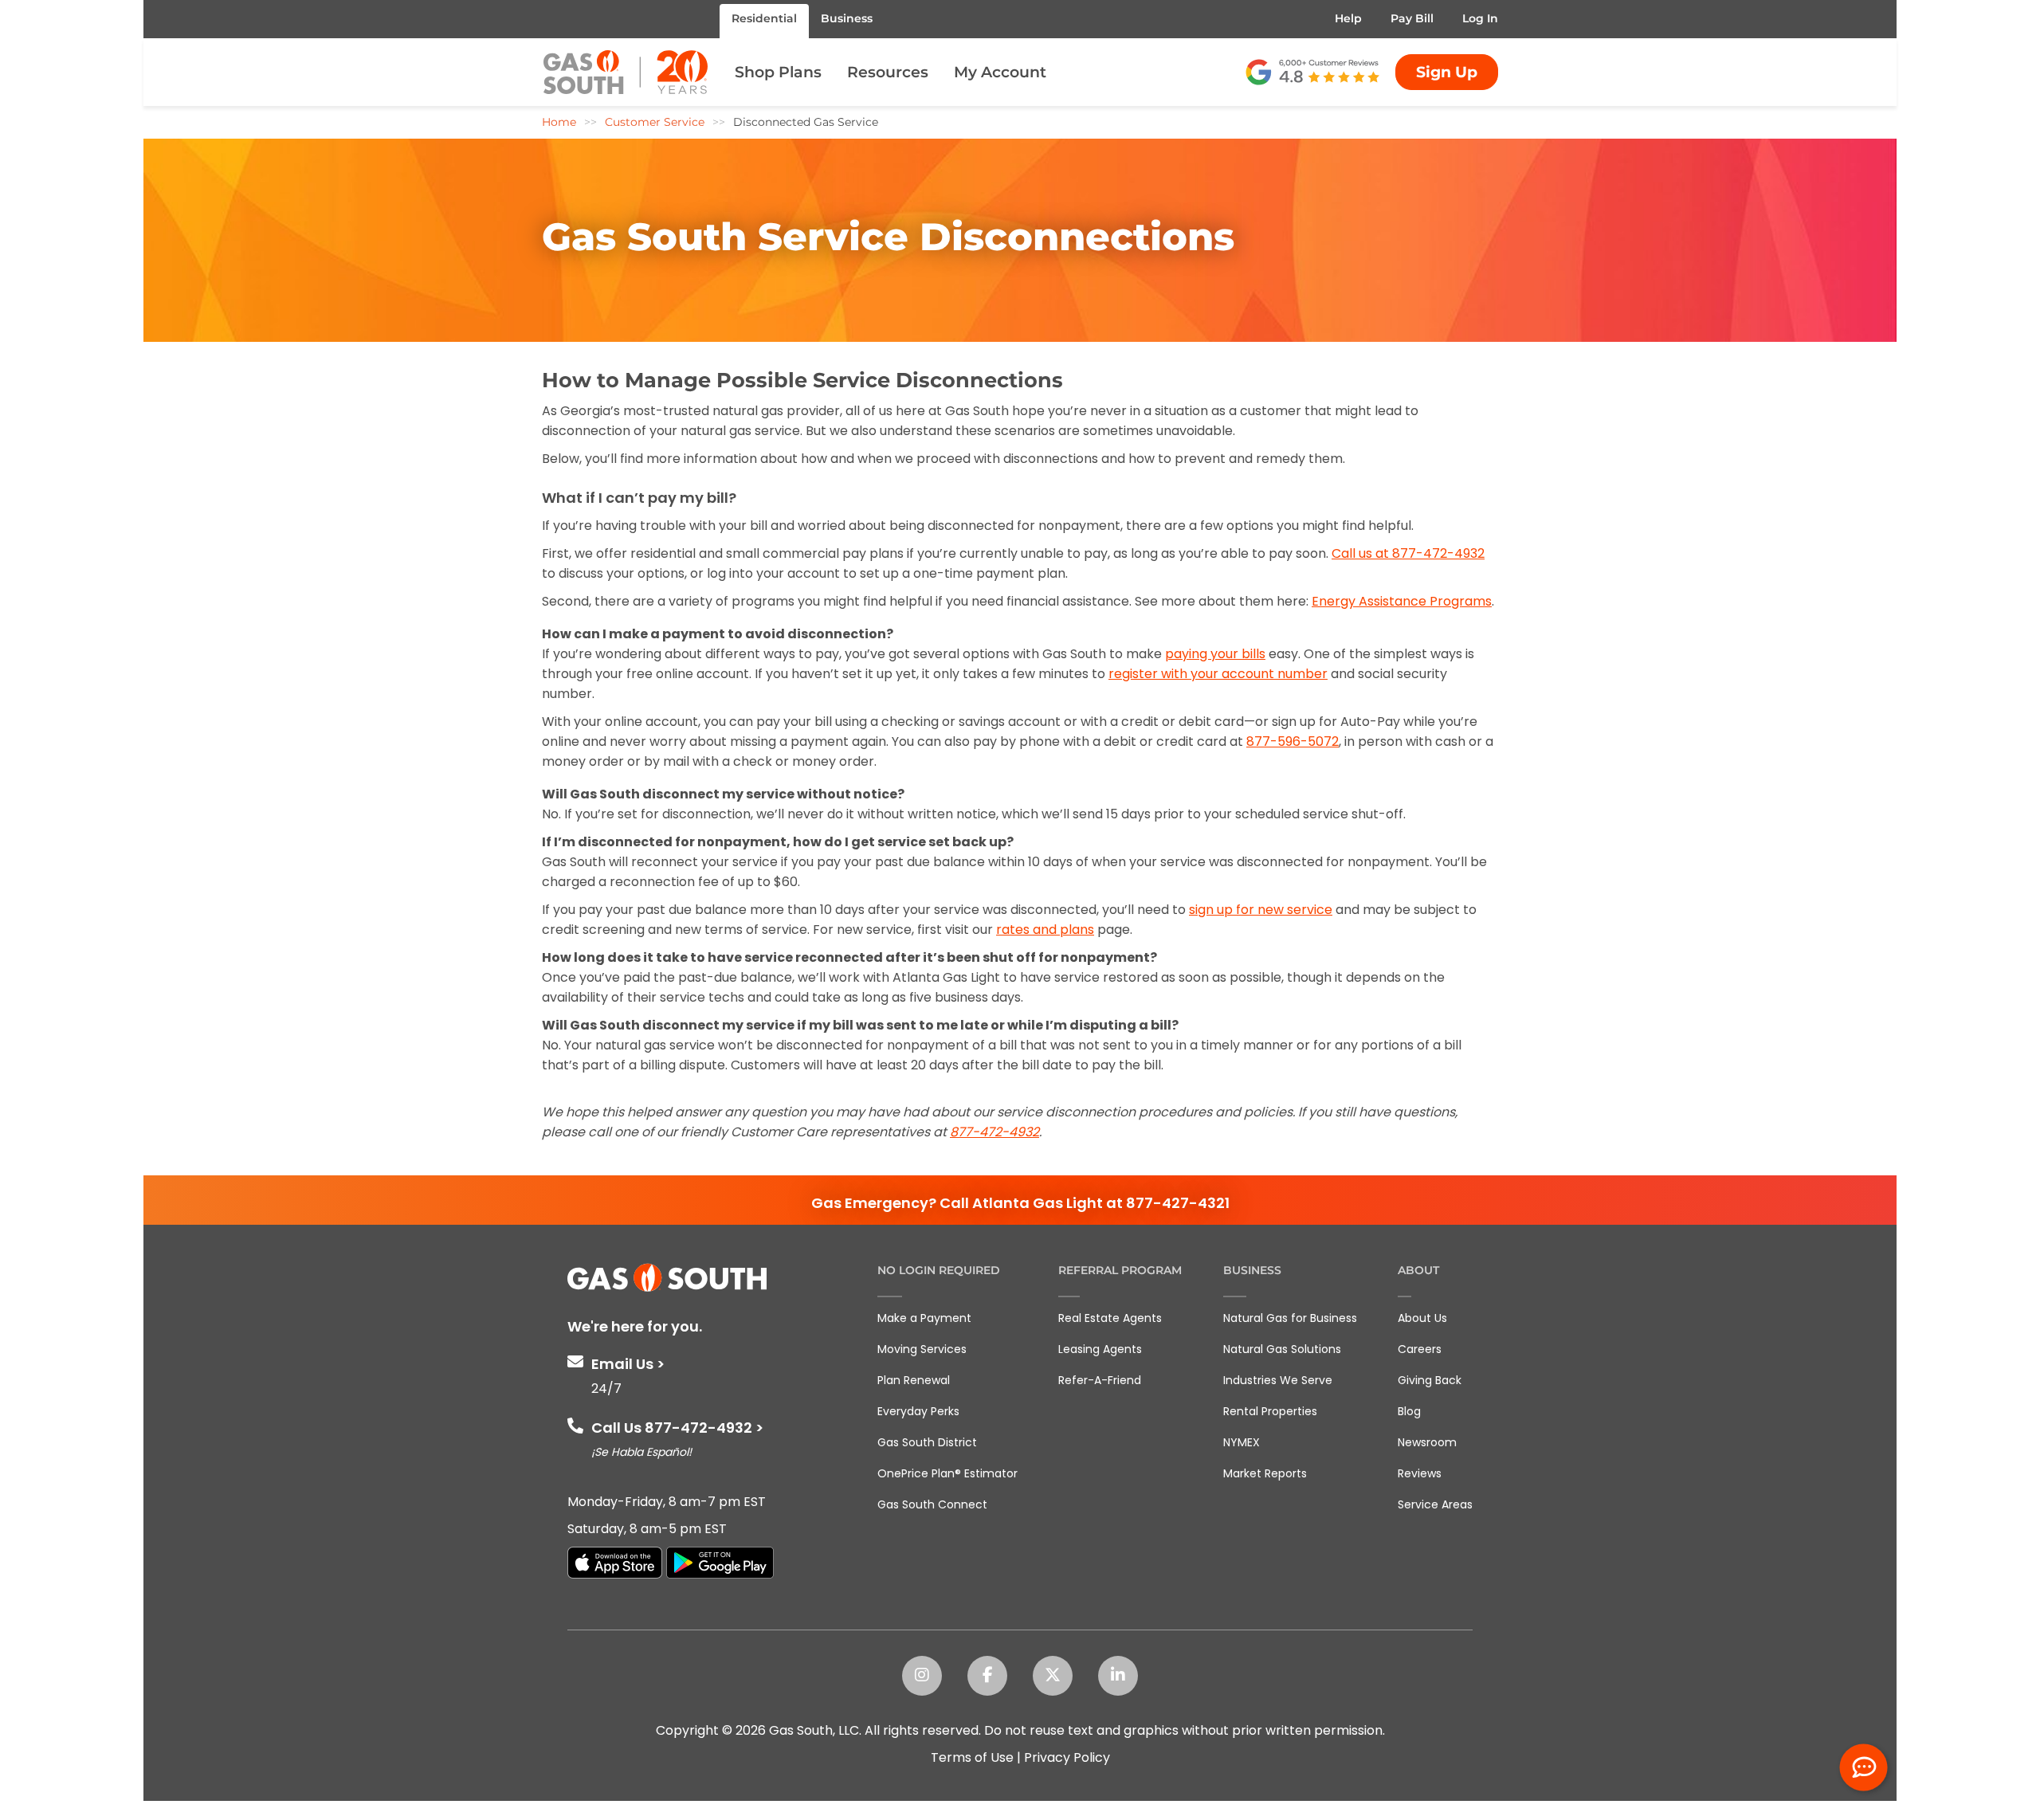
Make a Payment (924, 1318)
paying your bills (1215, 654)
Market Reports (1265, 1473)
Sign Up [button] (1447, 72)
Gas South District (927, 1442)
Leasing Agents (1100, 1349)
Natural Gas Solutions (1282, 1349)
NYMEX (1242, 1442)
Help (1348, 18)
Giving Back (1430, 1380)
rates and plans (1045, 930)
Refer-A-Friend (1100, 1380)
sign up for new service (1261, 910)
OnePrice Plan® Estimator (947, 1473)
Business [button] (847, 18)
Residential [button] (764, 18)
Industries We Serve (1278, 1380)
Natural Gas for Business (1290, 1318)
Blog (1409, 1411)
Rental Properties (1270, 1411)
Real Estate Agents (1110, 1318)
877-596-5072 (1293, 741)
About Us (1422, 1318)
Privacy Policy (1067, 1757)
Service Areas (1435, 1504)
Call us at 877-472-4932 (1408, 553)
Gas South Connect (932, 1504)
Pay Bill (1412, 18)
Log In (1480, 18)
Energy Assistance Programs (1402, 601)
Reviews (1420, 1473)
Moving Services (922, 1349)
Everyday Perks (918, 1411)
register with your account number (1218, 674)
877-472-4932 (994, 1132)
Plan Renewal (914, 1380)
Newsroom (1427, 1442)
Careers (1420, 1349)
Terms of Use (972, 1757)
